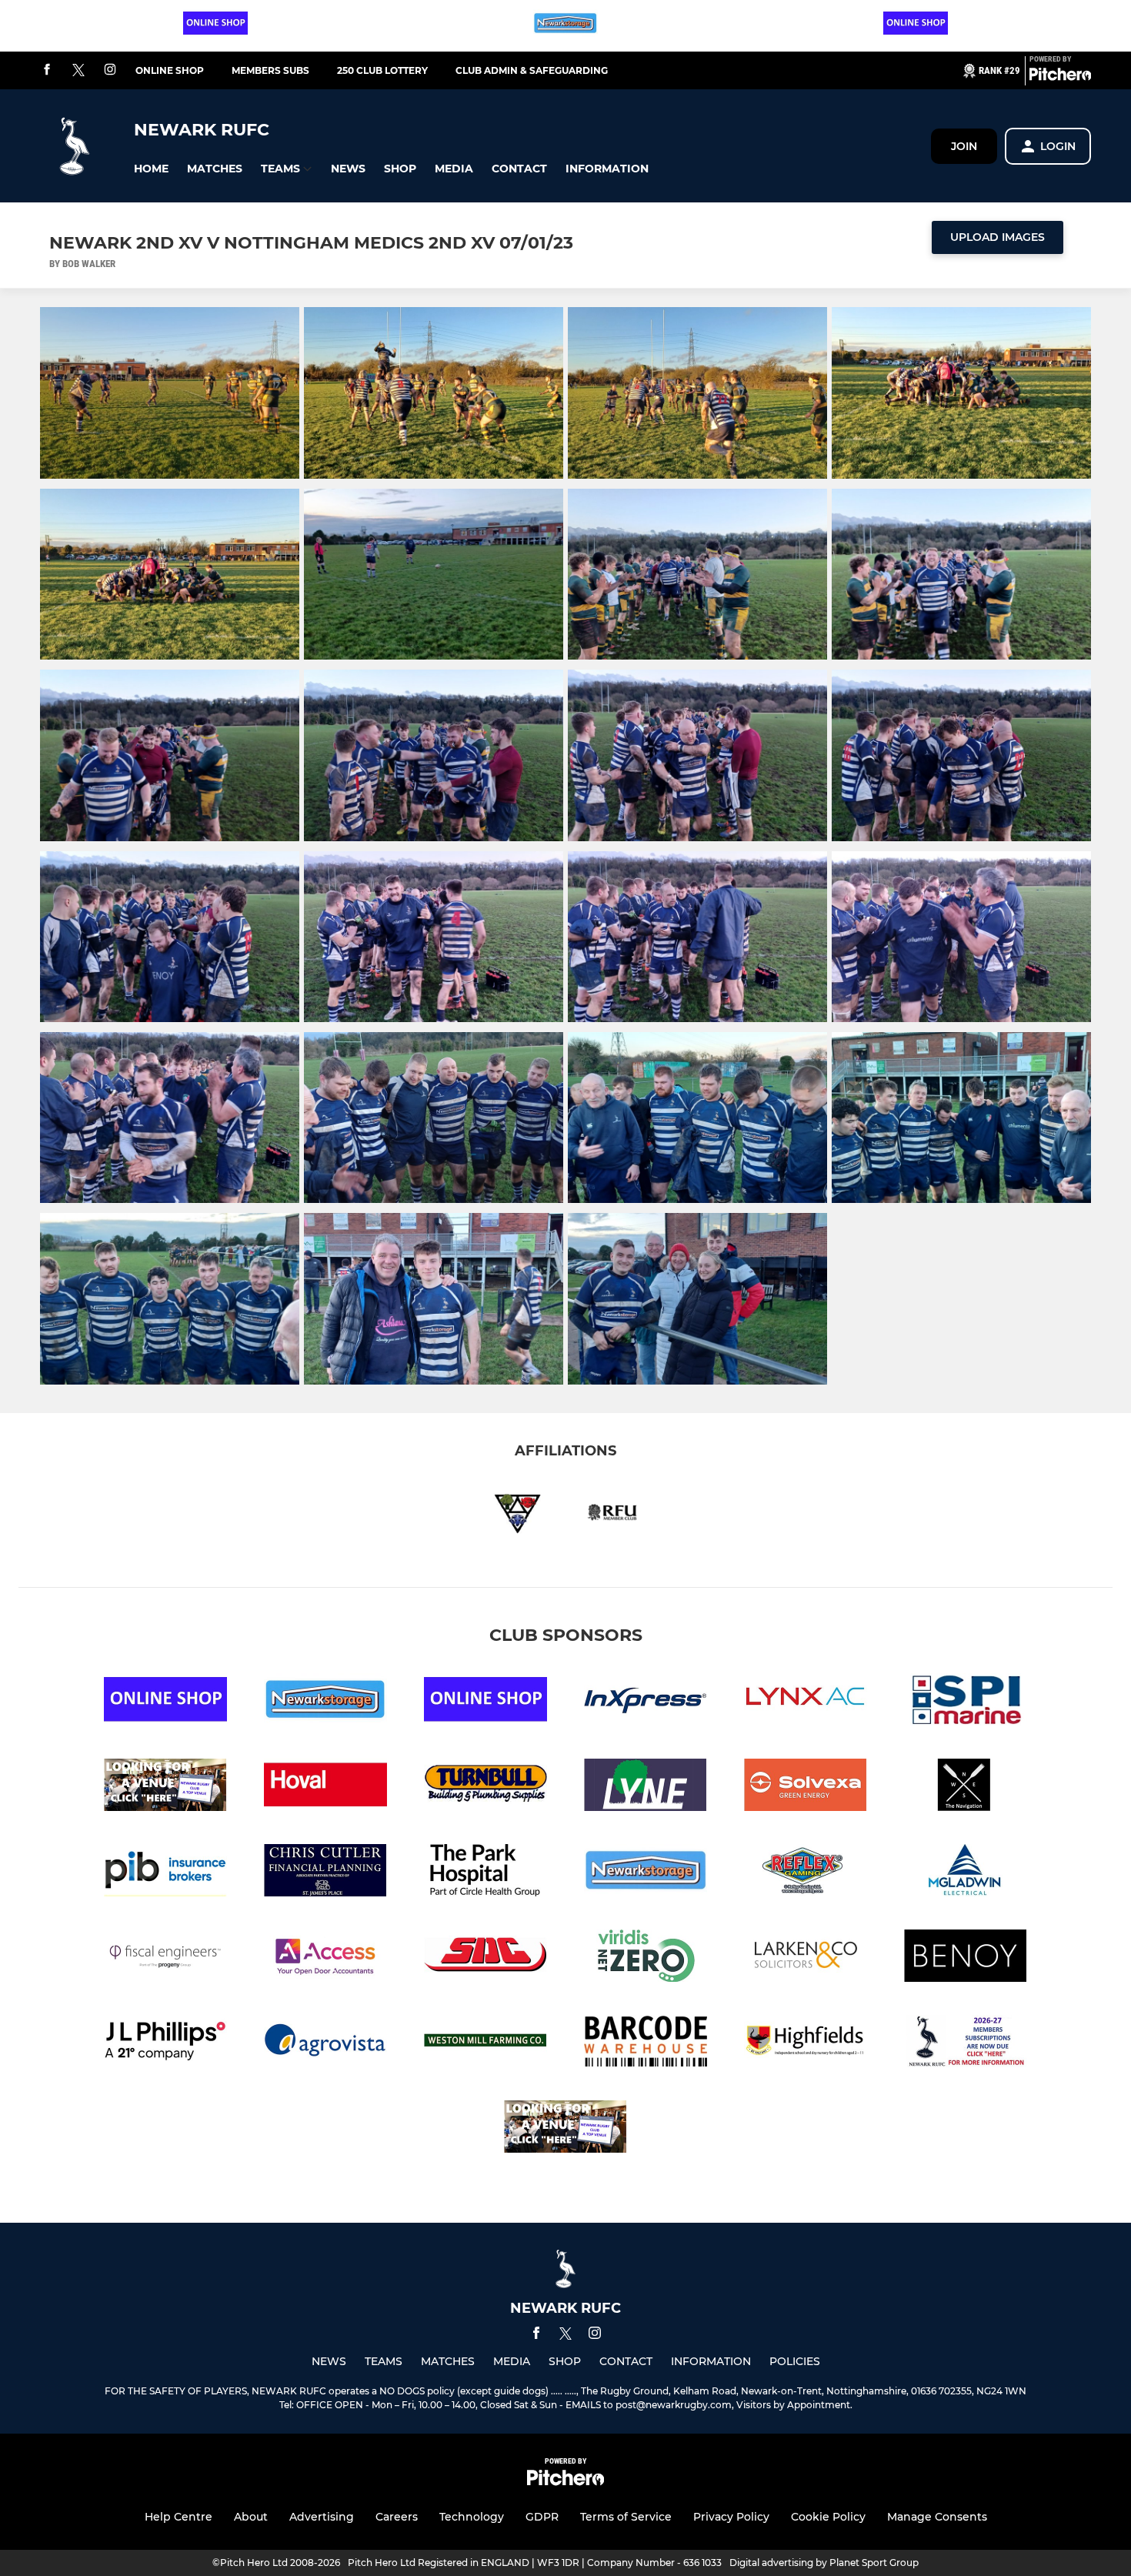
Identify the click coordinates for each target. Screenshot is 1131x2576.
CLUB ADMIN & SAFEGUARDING (532, 70)
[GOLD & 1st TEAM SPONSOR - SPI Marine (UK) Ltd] (966, 1702)
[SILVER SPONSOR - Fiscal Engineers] (165, 1958)
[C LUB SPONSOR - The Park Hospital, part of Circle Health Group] (485, 1873)
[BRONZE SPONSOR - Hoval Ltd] (325, 1787)
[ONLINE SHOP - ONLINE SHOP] (916, 26)
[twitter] (78, 71)
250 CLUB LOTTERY (382, 70)
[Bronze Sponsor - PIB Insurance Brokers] (165, 1873)
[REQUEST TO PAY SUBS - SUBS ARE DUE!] (966, 2044)
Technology (472, 2517)
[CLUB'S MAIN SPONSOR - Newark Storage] (565, 26)
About (251, 2517)
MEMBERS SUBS (270, 70)
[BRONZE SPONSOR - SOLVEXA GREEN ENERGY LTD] (806, 1787)
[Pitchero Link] (1060, 77)
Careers (397, 2517)
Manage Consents (937, 2517)
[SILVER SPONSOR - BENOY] (966, 1958)
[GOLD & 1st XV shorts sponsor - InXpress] (646, 1702)
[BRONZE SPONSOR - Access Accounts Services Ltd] (325, 1958)
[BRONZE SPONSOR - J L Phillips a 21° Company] (165, 2044)
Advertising (322, 2517)
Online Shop (170, 70)
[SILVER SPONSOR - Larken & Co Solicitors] (806, 1958)
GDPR (542, 2517)
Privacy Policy (731, 2517)
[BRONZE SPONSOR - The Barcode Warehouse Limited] (646, 2044)
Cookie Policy (828, 2517)
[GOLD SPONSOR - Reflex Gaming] (806, 1873)
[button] (151, 169)
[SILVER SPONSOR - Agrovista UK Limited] (325, 2044)
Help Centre (178, 2517)
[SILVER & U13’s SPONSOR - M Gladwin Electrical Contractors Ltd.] (966, 1873)
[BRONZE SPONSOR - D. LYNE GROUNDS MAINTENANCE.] (646, 1787)
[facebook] (47, 70)
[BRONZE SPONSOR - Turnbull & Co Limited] (485, 1787)
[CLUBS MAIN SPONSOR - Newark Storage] (646, 1873)
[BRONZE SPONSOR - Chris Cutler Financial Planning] (325, 1873)
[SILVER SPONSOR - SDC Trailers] (485, 1958)
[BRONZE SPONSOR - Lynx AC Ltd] (806, 1702)
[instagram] (110, 70)
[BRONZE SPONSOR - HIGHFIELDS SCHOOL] (806, 2044)
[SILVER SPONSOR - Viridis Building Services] (646, 1958)
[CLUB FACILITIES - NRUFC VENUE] (165, 1787)
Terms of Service (626, 2517)
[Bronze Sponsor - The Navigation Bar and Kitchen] (966, 1787)
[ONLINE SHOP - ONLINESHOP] (215, 26)
